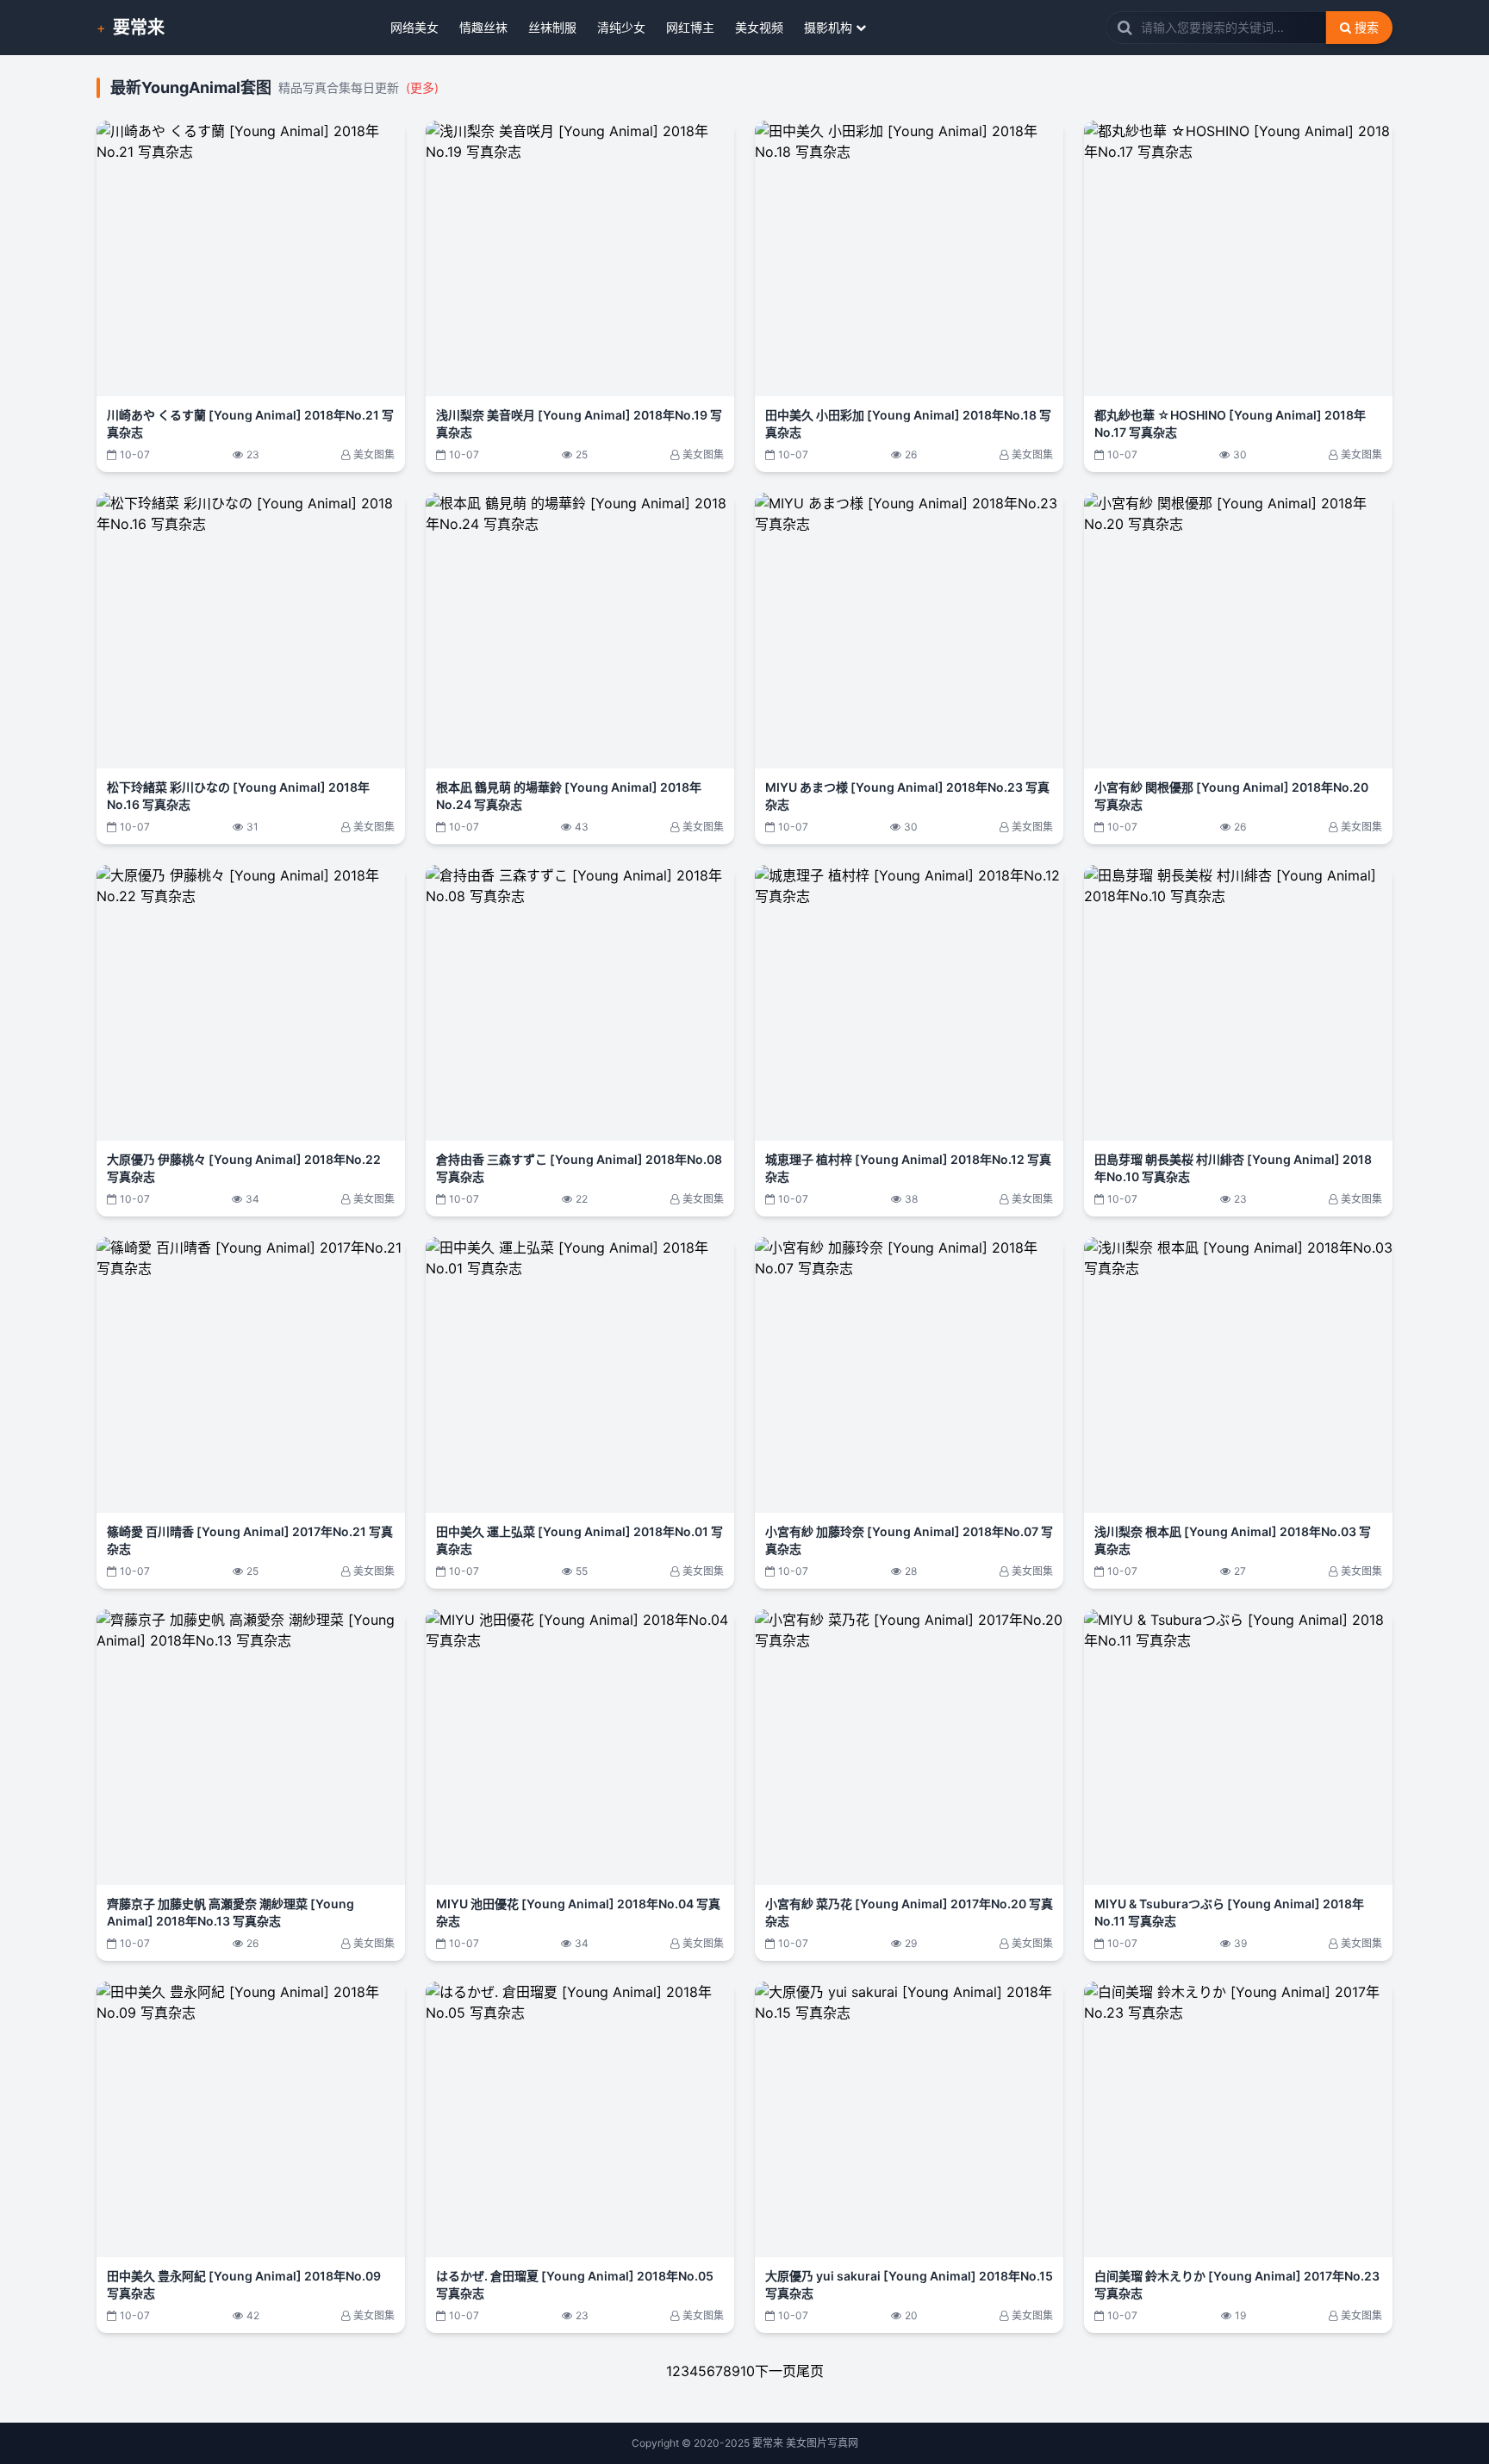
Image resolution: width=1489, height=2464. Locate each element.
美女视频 (759, 27)
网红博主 (690, 27)
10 (748, 2371)
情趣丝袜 (483, 27)
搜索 (1367, 27)
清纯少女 (621, 27)
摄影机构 (828, 27)
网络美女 (414, 27)
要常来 (139, 28)
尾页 (810, 2371)
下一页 (776, 2371)
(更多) (422, 87)
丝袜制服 (552, 27)
